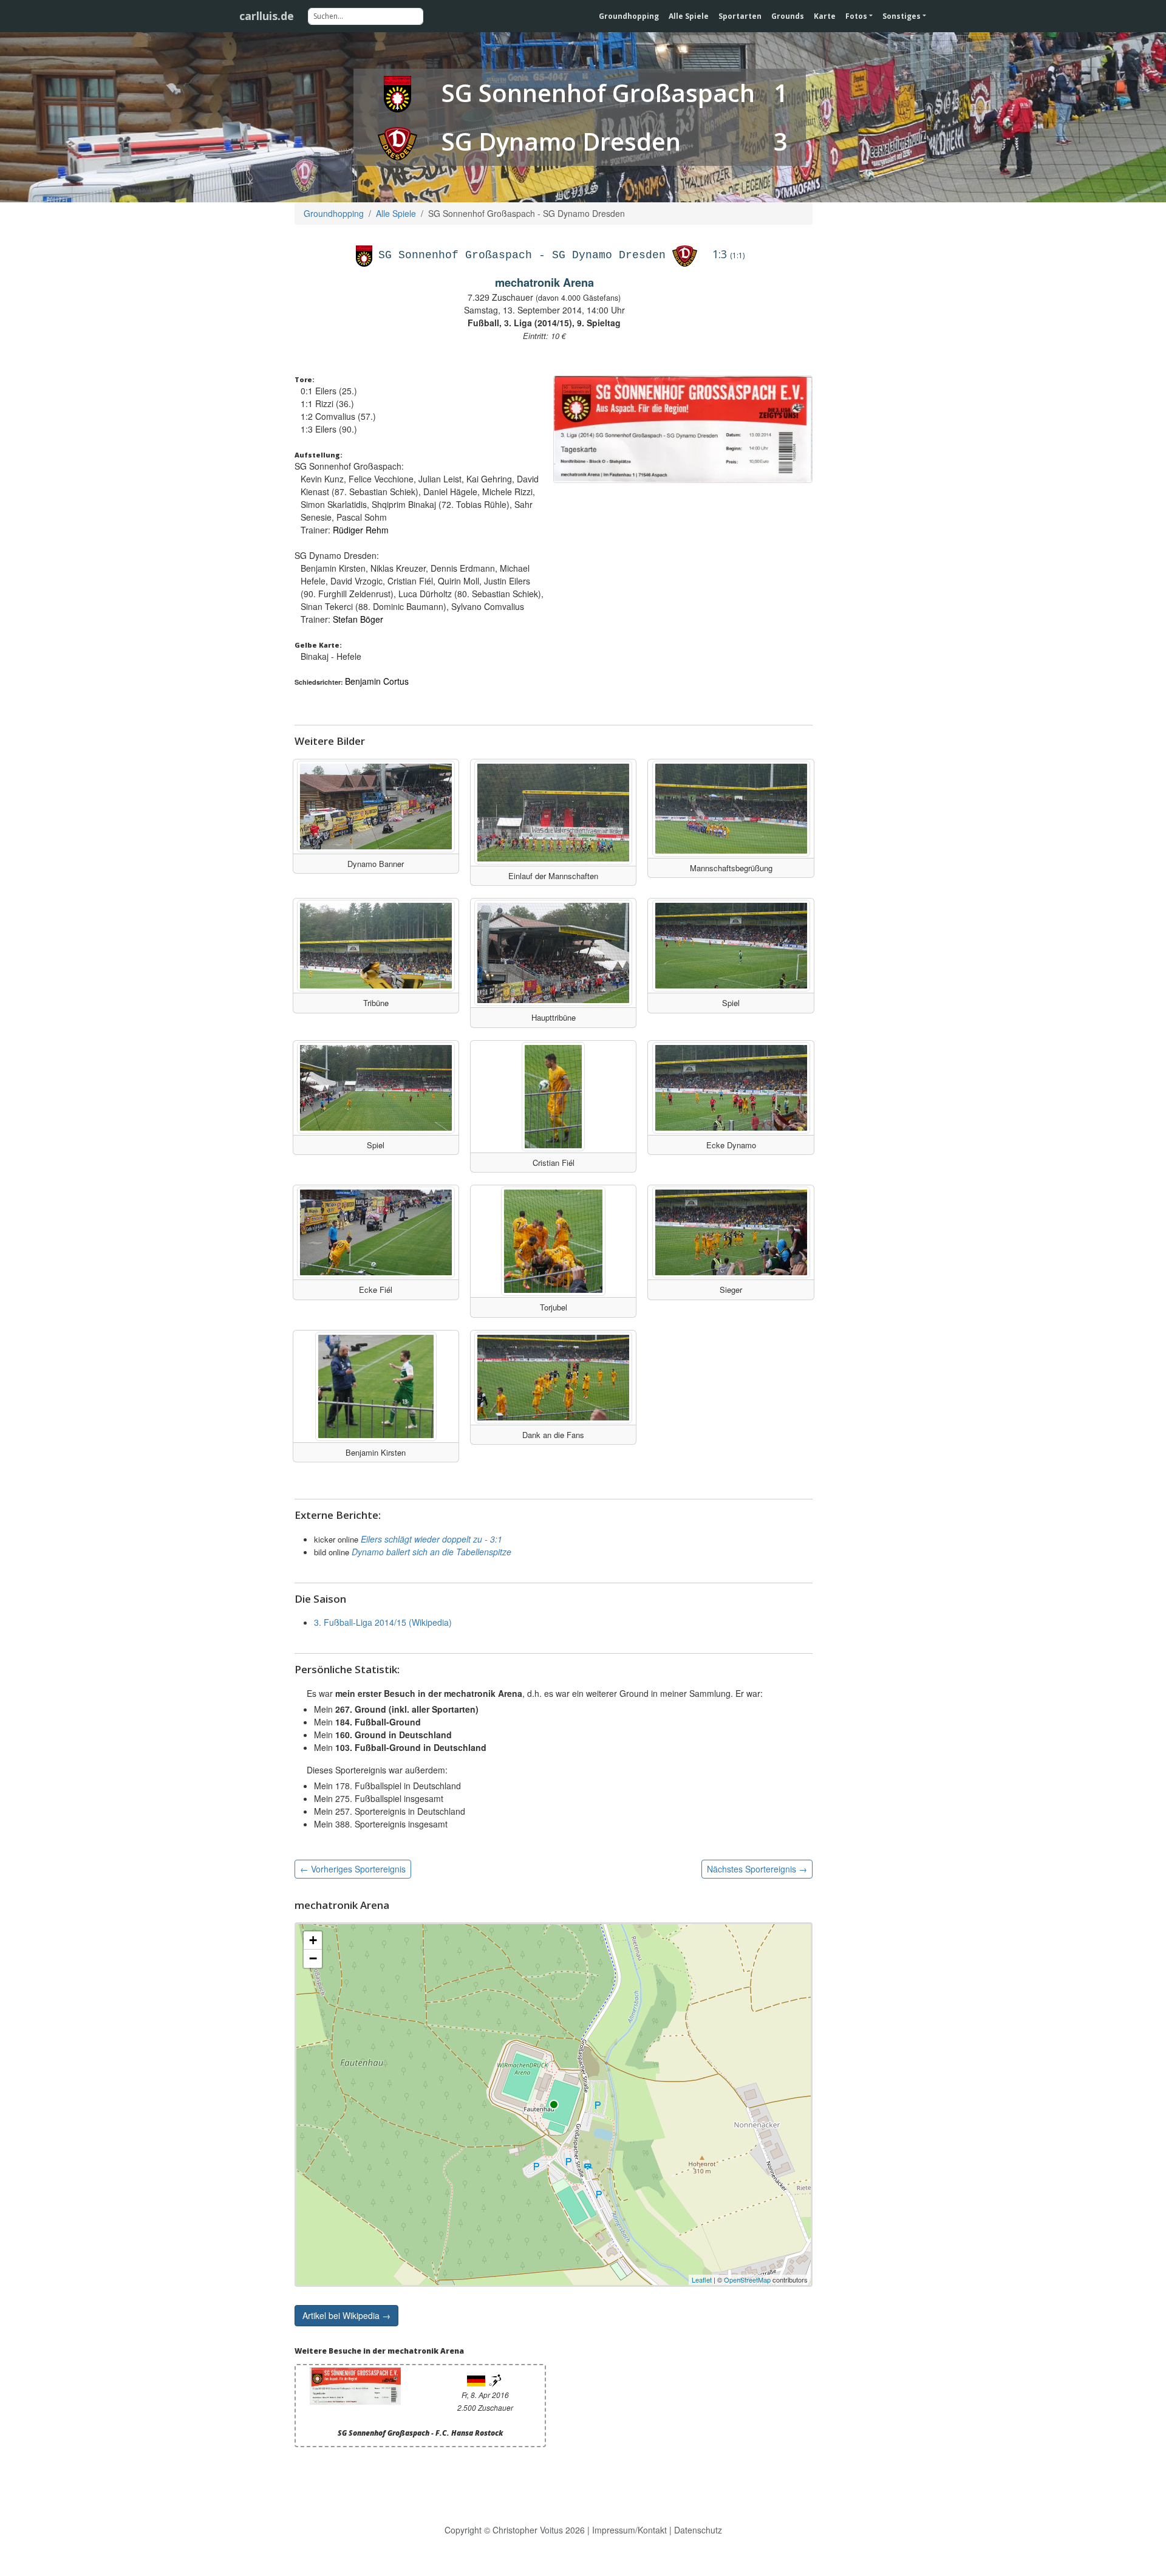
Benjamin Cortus (377, 681)
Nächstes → (757, 1869)
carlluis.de (267, 16)
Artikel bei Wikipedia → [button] (346, 2315)
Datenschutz (698, 2530)
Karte (825, 16)
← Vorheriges (353, 1869)
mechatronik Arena (544, 283)
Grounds (788, 16)
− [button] (313, 1958)
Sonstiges (902, 16)
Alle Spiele (689, 16)
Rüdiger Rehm (361, 530)
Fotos (856, 16)
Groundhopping (629, 16)
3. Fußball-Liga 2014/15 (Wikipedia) (383, 1622)
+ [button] (313, 1940)
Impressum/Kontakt (629, 2530)
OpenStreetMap (747, 2280)
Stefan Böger (358, 619)
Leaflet (702, 2280)
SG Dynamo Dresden (561, 141)
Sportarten (740, 16)
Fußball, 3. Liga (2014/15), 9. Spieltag (544, 323)
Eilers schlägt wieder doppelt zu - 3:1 (431, 1539)
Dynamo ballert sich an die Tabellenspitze (431, 1552)
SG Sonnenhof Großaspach (598, 93)
